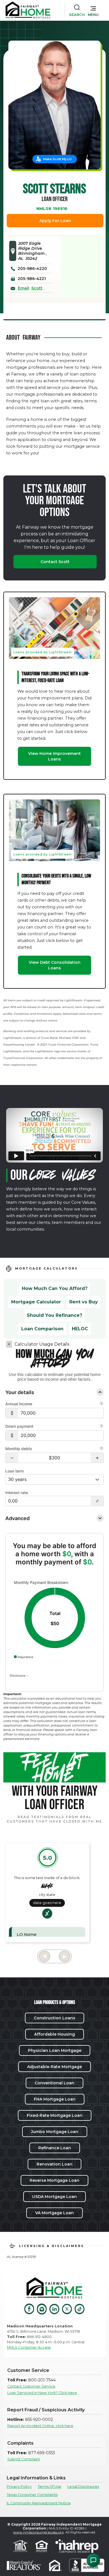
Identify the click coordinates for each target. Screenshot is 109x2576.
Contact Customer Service (31, 2386)
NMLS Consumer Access (29, 2347)
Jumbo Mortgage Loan (55, 2132)
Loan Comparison (42, 1329)
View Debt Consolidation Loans (55, 965)
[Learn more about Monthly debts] (101, 1449)
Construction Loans (54, 2018)
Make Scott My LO (57, 159)
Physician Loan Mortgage (55, 2050)
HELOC (80, 1329)
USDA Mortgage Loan (54, 2197)
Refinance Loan (55, 2148)
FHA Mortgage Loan (55, 2099)
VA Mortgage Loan (54, 2213)
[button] (93, 10)
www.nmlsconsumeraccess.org (38, 2532)
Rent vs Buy (84, 1302)
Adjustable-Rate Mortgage (54, 2067)
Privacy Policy (19, 2487)
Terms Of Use (49, 2487)
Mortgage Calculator (36, 1302)
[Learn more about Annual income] (101, 1404)
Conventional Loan (54, 2083)
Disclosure (18, 1676)
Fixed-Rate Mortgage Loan (55, 2115)
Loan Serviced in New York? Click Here (42, 2393)
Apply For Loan (55, 221)
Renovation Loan (54, 2164)
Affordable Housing (54, 2034)
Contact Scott (55, 562)
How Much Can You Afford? (55, 1288)
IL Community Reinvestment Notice (39, 2503)
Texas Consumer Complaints (32, 2495)
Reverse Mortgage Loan (54, 2180)
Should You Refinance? (54, 1315)
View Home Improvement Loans (54, 756)
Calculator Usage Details (42, 1344)
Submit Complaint (24, 2459)
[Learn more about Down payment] (101, 1427)
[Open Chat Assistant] (93, 2560)
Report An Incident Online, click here (40, 2426)
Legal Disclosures (83, 2487)
